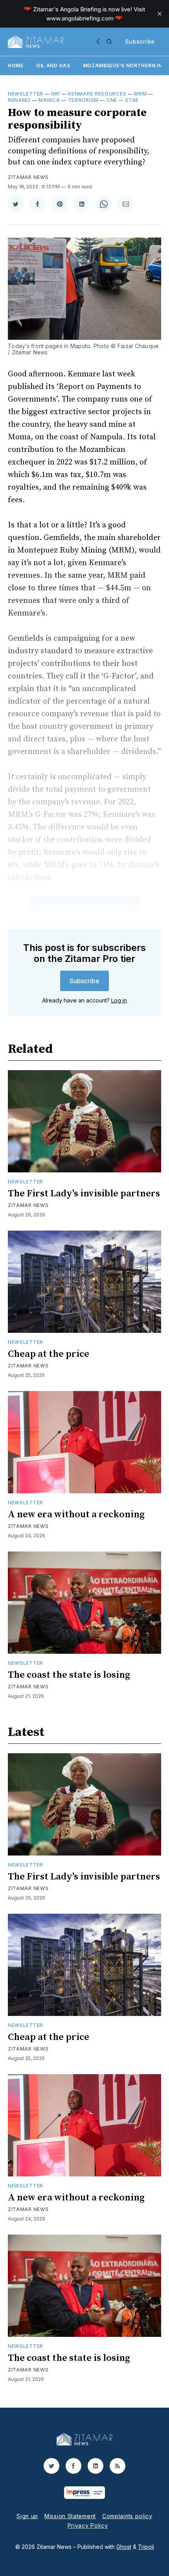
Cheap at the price (49, 1354)
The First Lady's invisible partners (84, 1194)
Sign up (27, 2516)
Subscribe (140, 41)
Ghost (124, 2547)
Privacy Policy (88, 2525)
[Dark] (100, 42)
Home (16, 65)
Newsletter (26, 94)
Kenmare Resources (97, 94)
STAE (132, 100)
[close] (160, 14)
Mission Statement (70, 2516)
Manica (49, 100)
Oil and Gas (53, 65)
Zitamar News (28, 177)
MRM (140, 94)
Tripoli (146, 2547)
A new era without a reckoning (76, 1515)
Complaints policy (127, 2516)
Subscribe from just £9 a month (84, 907)
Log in (119, 1000)
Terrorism (83, 100)
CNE (112, 100)
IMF (56, 94)
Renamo (19, 100)
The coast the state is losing (69, 1675)
